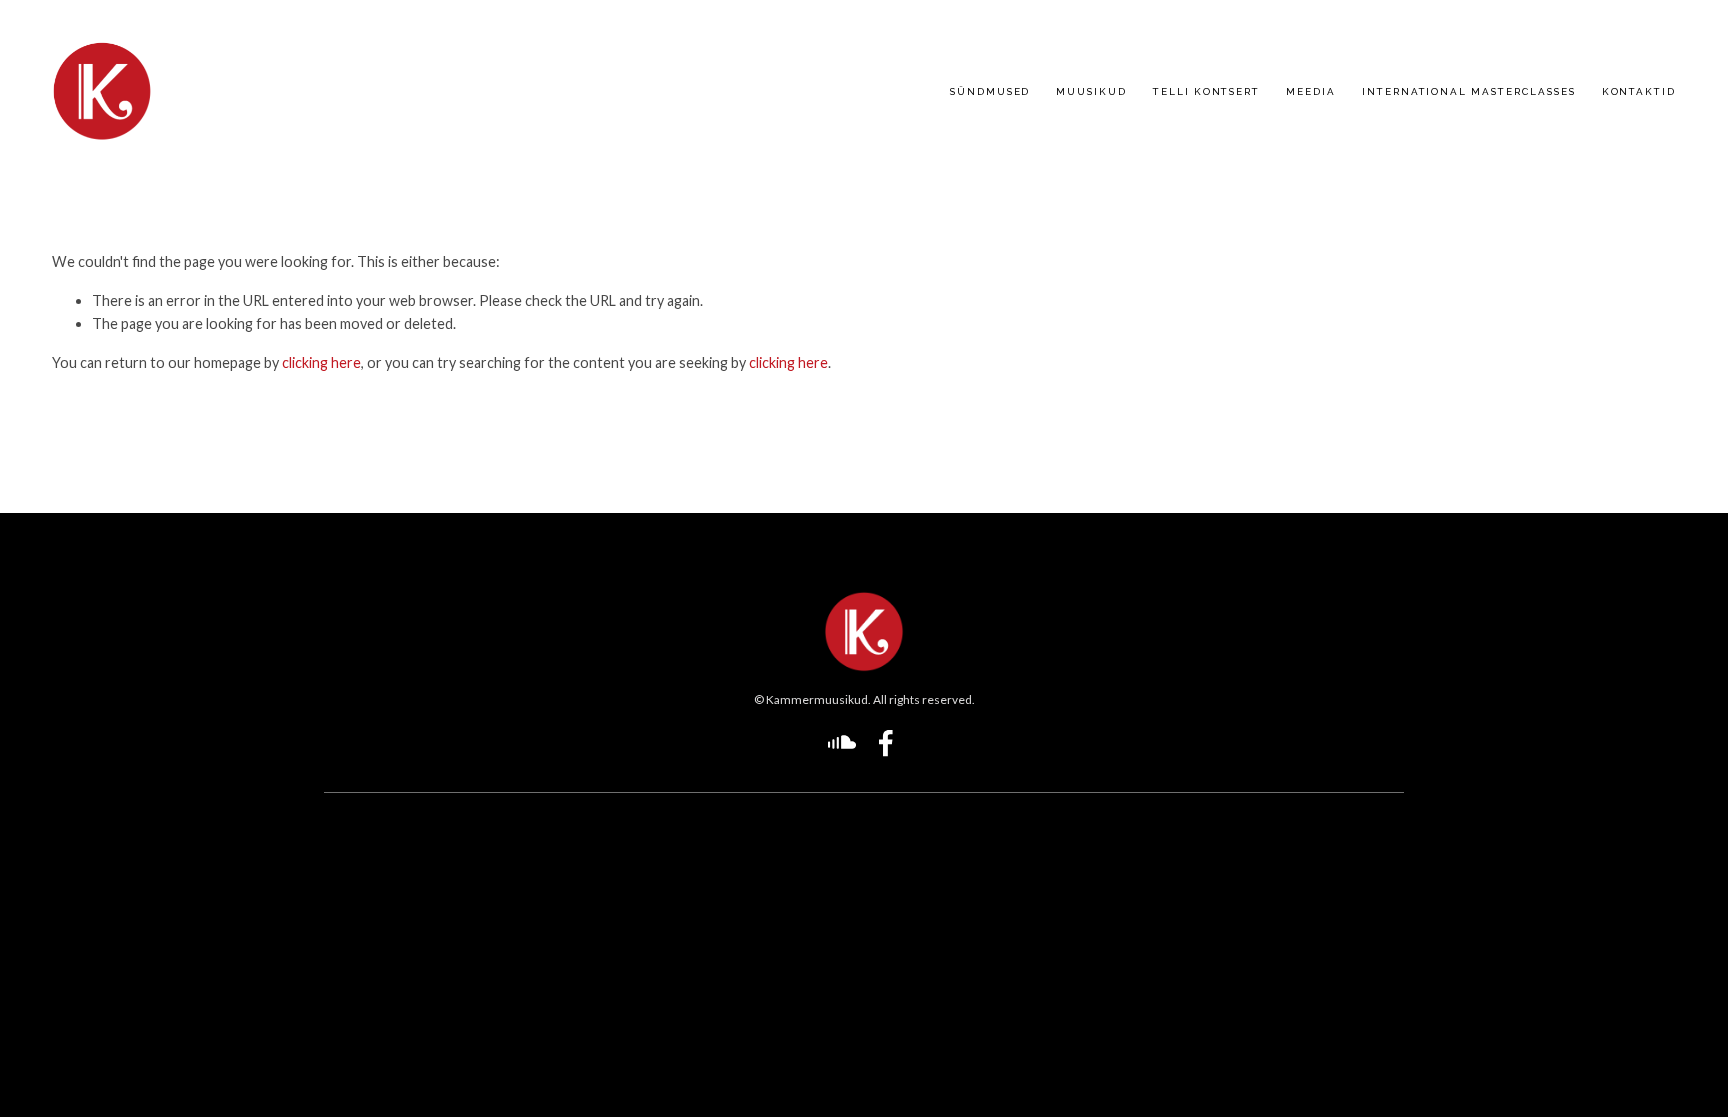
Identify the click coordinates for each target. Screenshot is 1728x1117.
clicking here (321, 362)
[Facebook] (886, 743)
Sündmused (990, 91)
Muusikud (1091, 91)
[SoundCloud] (842, 743)
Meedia (1311, 91)
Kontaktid (1639, 91)
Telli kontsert (1206, 91)
